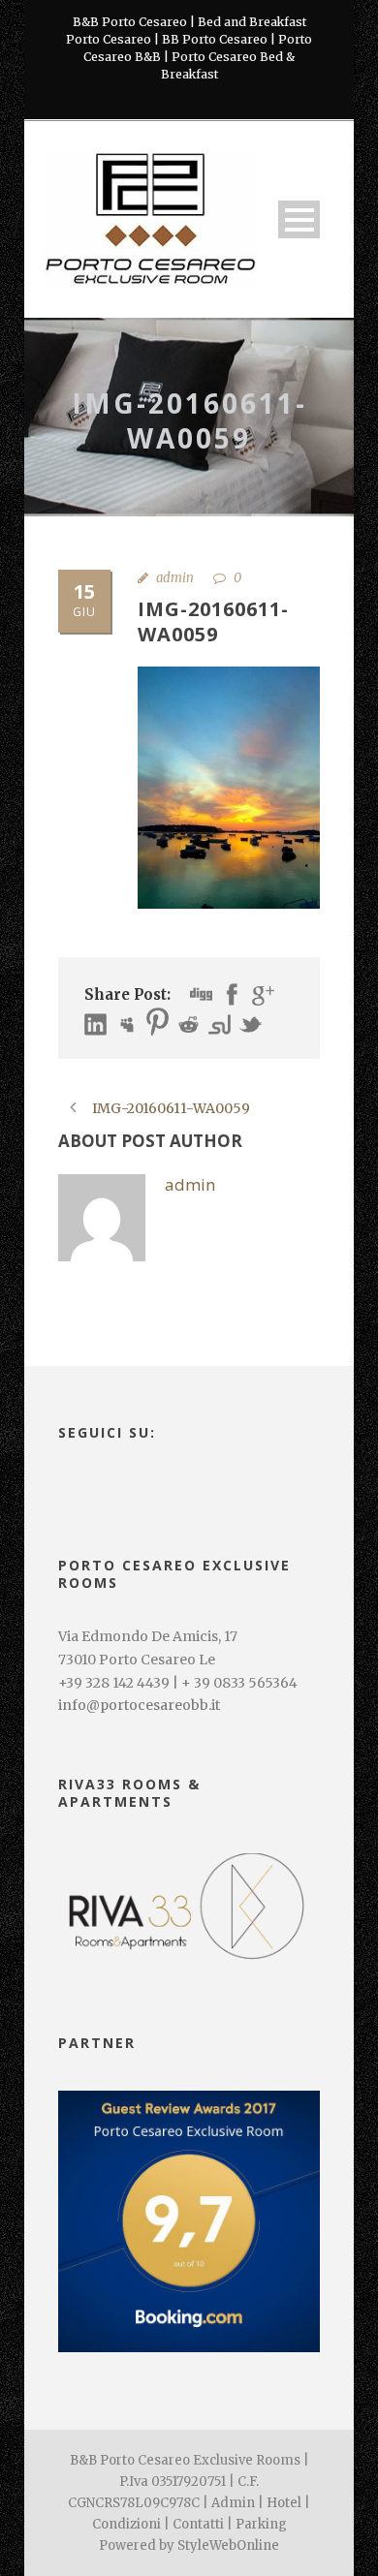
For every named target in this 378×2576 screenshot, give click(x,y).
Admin (233, 2503)
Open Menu (299, 219)
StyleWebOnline (228, 2545)
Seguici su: (107, 1432)
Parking (261, 2524)
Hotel (284, 2503)
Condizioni (126, 2524)
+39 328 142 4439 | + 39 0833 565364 (178, 1683)
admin (175, 578)
